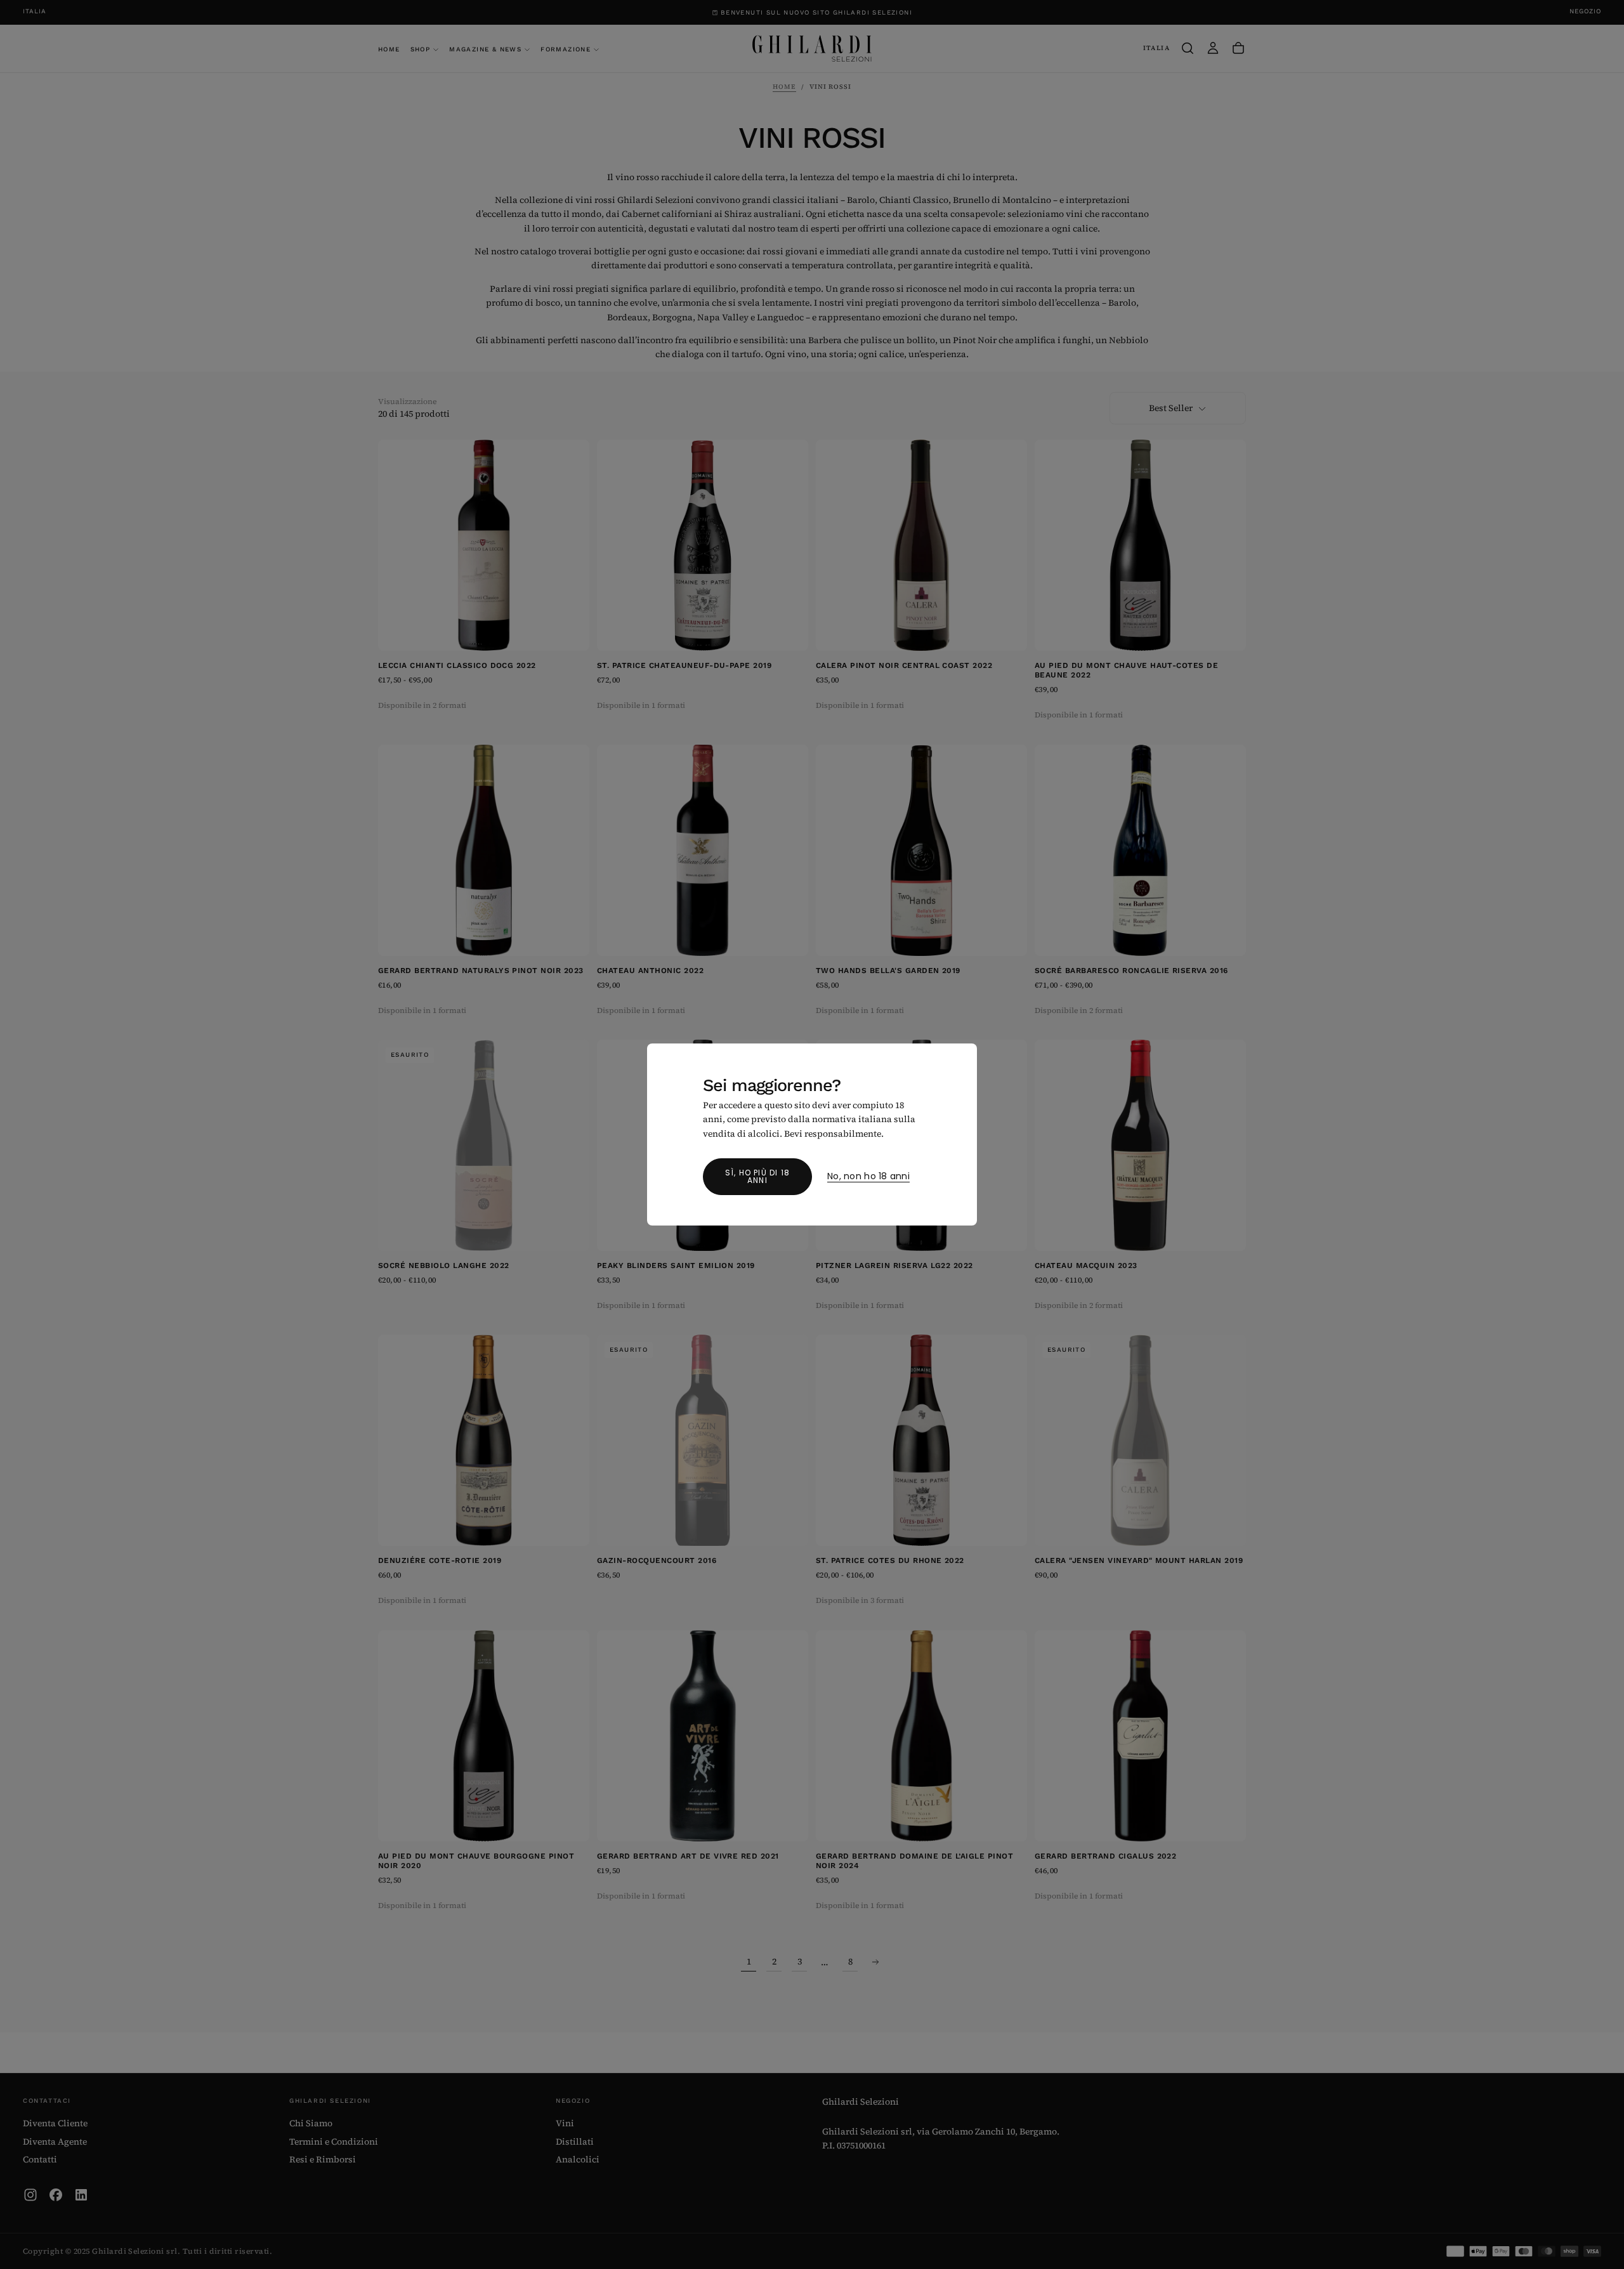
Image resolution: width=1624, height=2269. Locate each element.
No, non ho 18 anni (868, 1177)
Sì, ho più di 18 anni (757, 1176)
